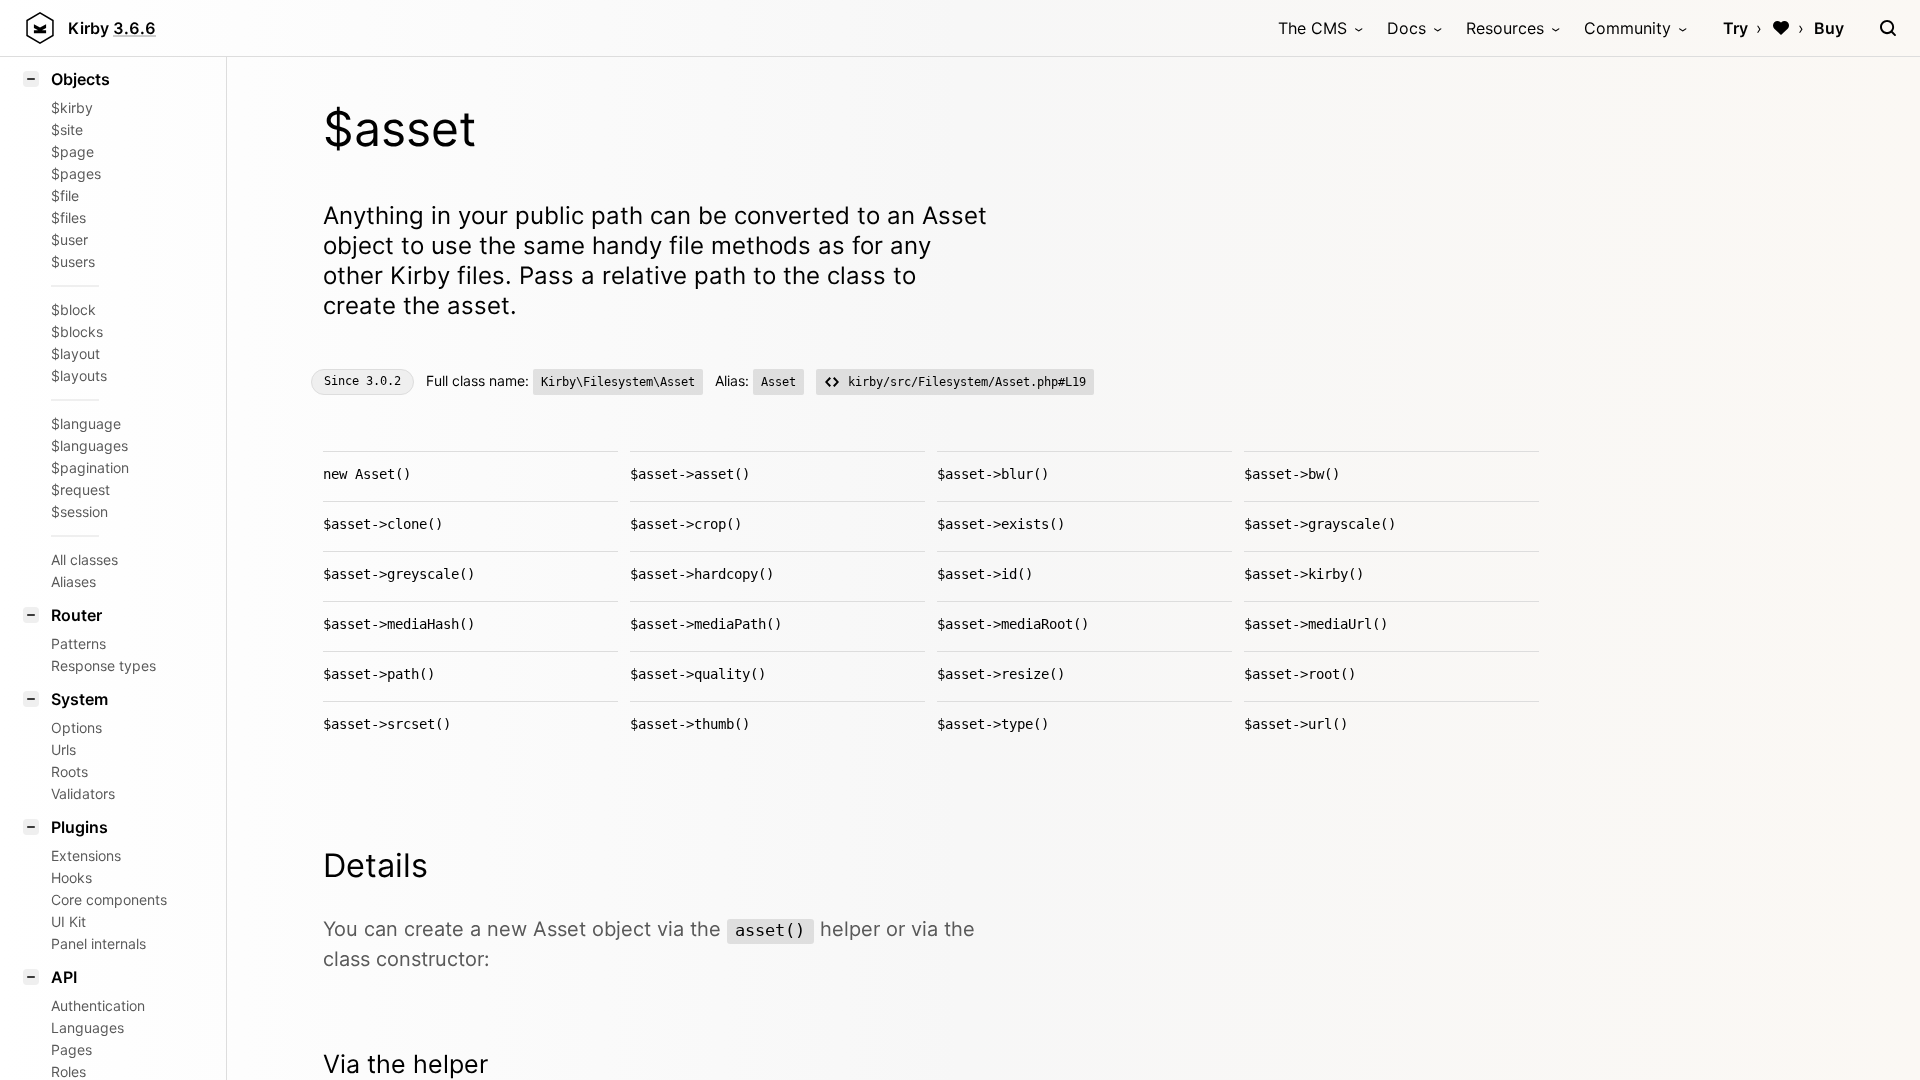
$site (67, 129)
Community (1627, 28)
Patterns (78, 643)
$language (86, 423)
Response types (103, 665)
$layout (75, 353)
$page (72, 151)
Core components (109, 899)
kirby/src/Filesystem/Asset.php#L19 (967, 382)
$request (80, 489)
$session (79, 511)
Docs (1406, 28)
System (79, 699)
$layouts (79, 375)
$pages (76, 173)
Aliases (73, 581)
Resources (1505, 28)
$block (73, 309)
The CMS (1312, 28)
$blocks (77, 331)
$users (73, 261)
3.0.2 (383, 381)
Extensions (86, 855)
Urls (63, 749)
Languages (87, 1027)
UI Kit (68, 921)
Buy (1829, 28)
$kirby (72, 107)
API (64, 977)
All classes (84, 559)
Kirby (112, 28)
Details (375, 865)
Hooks (71, 877)
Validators (83, 793)
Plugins (79, 827)
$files (68, 217)
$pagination (90, 467)
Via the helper (405, 1064)
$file (65, 195)
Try (1735, 28)
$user (69, 239)
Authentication (98, 1005)
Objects (80, 79)
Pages (71, 1049)
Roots (69, 771)
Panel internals (98, 943)
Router (76, 615)
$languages (89, 445)
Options (76, 727)
